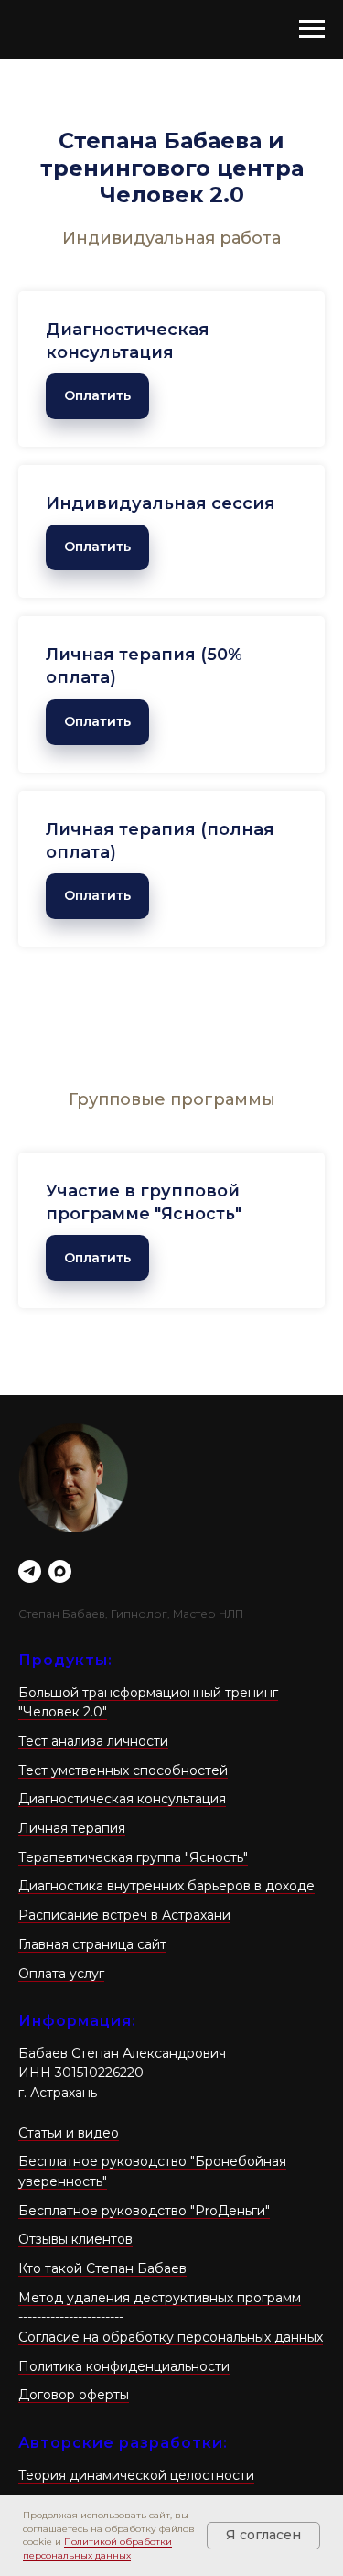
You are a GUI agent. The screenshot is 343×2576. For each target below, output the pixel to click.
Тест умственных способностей (123, 1770)
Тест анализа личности (93, 1741)
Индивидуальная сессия (161, 503)
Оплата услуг (61, 1974)
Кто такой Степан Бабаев (102, 2268)
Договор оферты (74, 2395)
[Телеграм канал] (30, 1571)
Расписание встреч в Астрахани (124, 1915)
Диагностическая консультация (122, 1799)
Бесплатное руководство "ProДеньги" (144, 2211)
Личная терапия (72, 1828)
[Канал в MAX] (60, 1571)
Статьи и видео (69, 2133)
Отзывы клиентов (75, 2239)
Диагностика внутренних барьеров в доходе (166, 1886)
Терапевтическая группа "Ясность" (133, 1857)
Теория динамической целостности (136, 2475)
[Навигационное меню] (312, 29)
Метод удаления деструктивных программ (160, 2298)
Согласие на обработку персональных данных (171, 2337)
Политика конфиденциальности (124, 2366)
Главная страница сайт (92, 1944)
